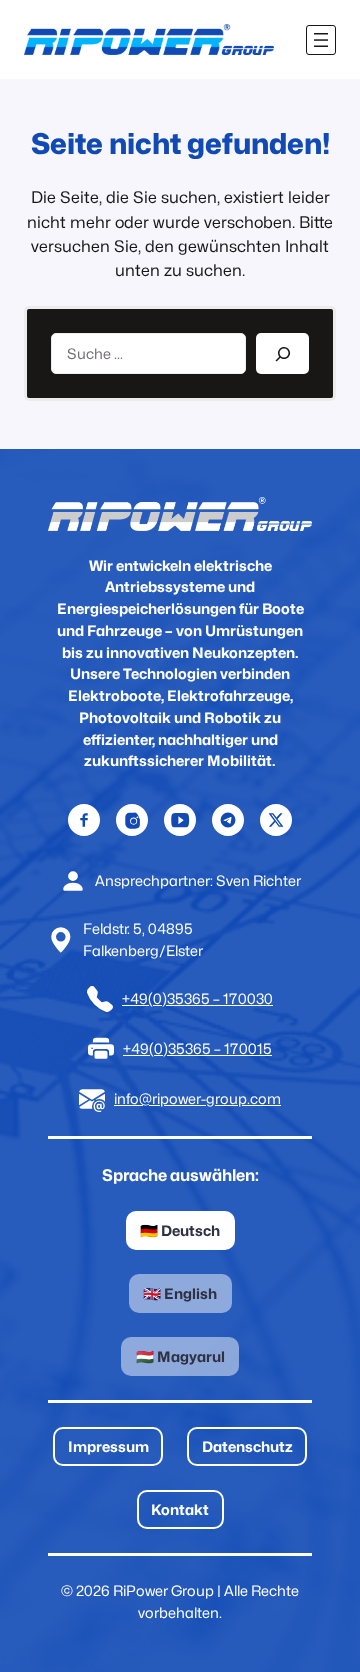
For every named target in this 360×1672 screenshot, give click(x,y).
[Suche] (282, 353)
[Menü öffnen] (321, 40)
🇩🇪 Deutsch (180, 1230)
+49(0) (144, 998)
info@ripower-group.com (197, 1098)
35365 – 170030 (220, 998)
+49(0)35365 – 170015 (197, 1048)
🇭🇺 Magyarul (180, 1356)
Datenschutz (247, 1446)
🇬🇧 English (180, 1293)
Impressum (108, 1446)
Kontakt (180, 1509)
